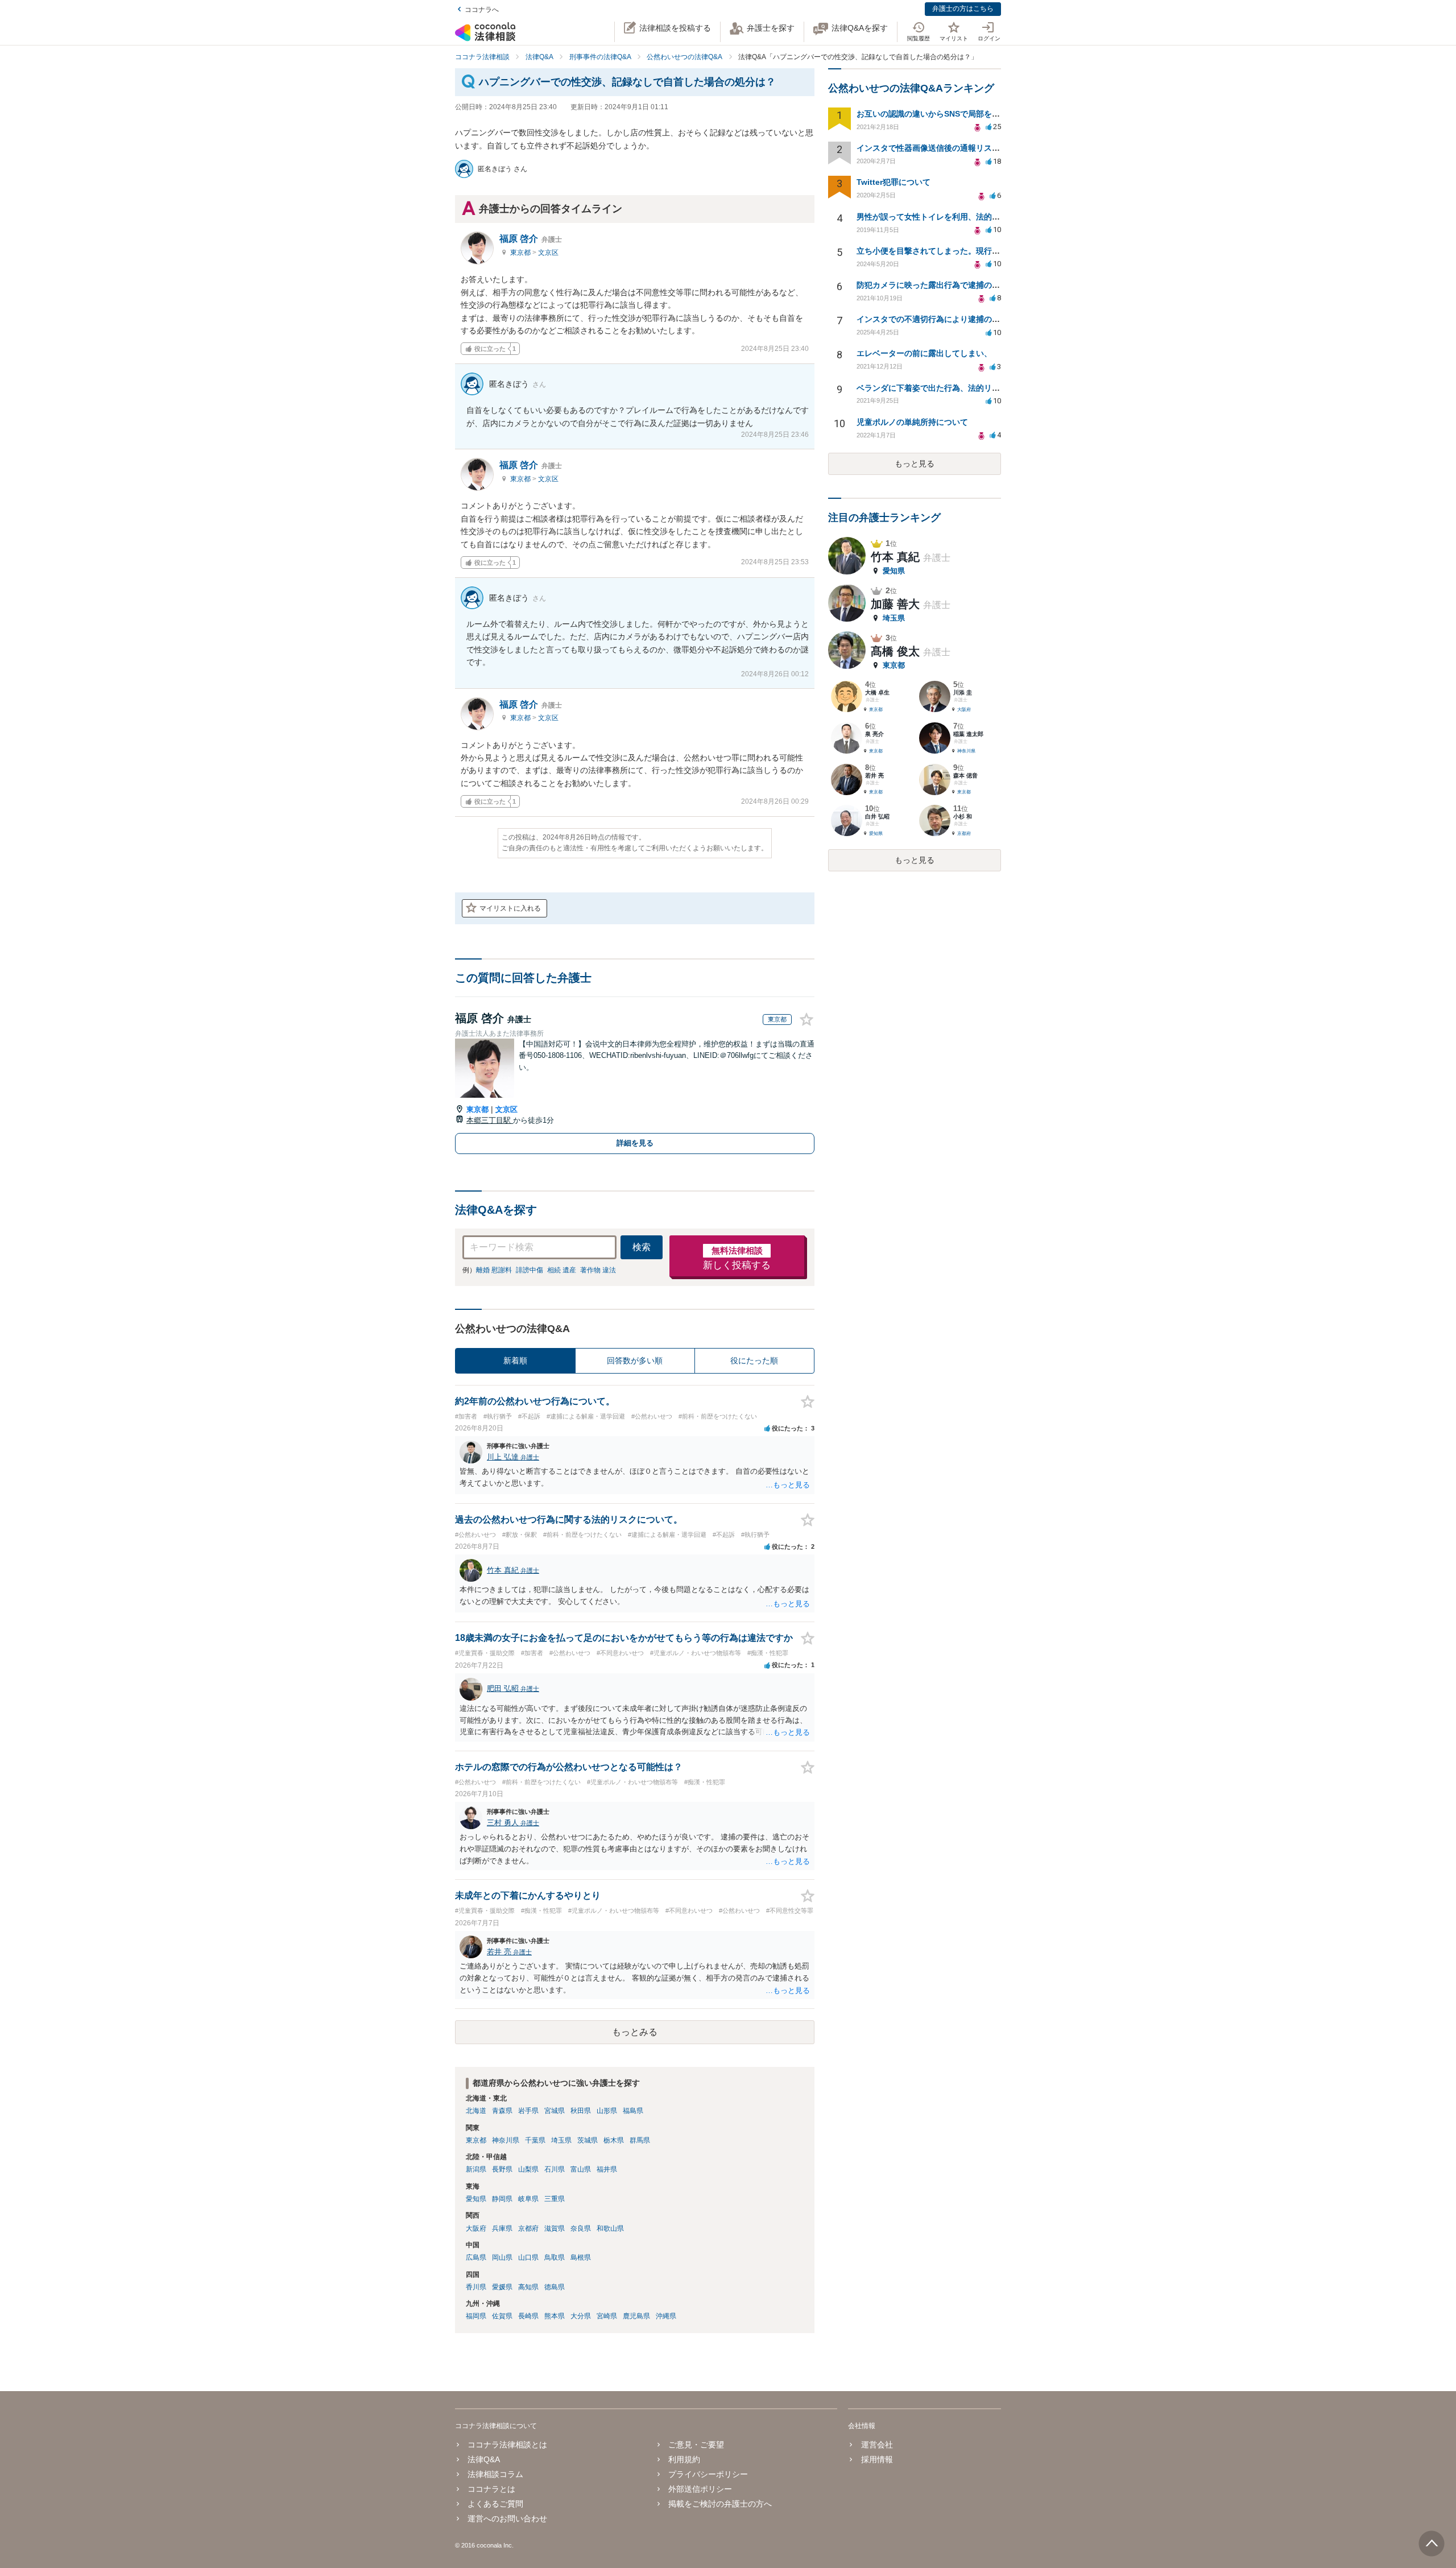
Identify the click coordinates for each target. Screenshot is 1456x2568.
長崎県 (528, 2316)
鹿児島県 (636, 2316)
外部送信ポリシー (700, 2489)
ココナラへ (482, 10)
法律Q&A (484, 2459)
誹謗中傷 (530, 1270)
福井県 (607, 2169)
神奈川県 (506, 2140)
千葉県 (535, 2140)
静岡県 (502, 2199)
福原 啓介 (531, 239)
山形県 (607, 2111)
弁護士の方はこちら (963, 9)
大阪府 (476, 2228)
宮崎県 (607, 2316)
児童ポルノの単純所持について (912, 422)
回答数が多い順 (635, 1360)
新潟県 (476, 2169)
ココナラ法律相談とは (507, 2445)
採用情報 (877, 2459)
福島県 (633, 2111)
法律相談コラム (495, 2474)
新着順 (515, 1360)
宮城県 (555, 2111)
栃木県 (614, 2140)
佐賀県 (502, 2316)
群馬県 (640, 2140)
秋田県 (581, 2111)
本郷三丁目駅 (490, 1120)
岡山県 (502, 2257)
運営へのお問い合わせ (507, 2519)
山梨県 (528, 2169)
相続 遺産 (562, 1270)
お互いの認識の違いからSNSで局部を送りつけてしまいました (968, 114)
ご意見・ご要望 (696, 2445)
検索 (642, 1247)
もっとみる (635, 2032)
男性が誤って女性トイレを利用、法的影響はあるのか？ (956, 217)
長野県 (502, 2169)
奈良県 (581, 2228)
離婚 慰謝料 (494, 1270)
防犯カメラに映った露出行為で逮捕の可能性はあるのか (956, 285)
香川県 (476, 2287)
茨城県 (588, 2140)
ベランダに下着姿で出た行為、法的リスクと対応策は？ (956, 388)
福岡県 (476, 2316)
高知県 (528, 2287)
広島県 (476, 2257)
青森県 (502, 2111)
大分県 (581, 2316)
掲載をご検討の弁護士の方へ (720, 2504)
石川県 (555, 2169)
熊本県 (555, 2316)
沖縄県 (666, 2316)
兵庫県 (502, 2228)
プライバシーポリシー (708, 2474)
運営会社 (877, 2445)
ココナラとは (491, 2489)
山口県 (528, 2257)
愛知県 (476, 2199)
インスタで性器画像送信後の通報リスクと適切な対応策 (956, 148)
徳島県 (555, 2287)
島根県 (581, 2257)
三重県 (555, 2199)
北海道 (476, 2111)
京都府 (528, 2228)
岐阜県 (528, 2199)
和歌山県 (610, 2228)
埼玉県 (561, 2140)
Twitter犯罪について (894, 182)
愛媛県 (502, 2287)
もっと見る (915, 464)
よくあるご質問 (495, 2504)
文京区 (548, 253)
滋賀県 (555, 2228)
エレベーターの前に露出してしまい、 (924, 353)
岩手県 (528, 2111)
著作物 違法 (598, 1270)
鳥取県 (555, 2257)
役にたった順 (754, 1360)
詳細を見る (635, 1143)
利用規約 (684, 2459)
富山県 (581, 2169)
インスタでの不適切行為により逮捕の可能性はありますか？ (964, 319)
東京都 (521, 253)
